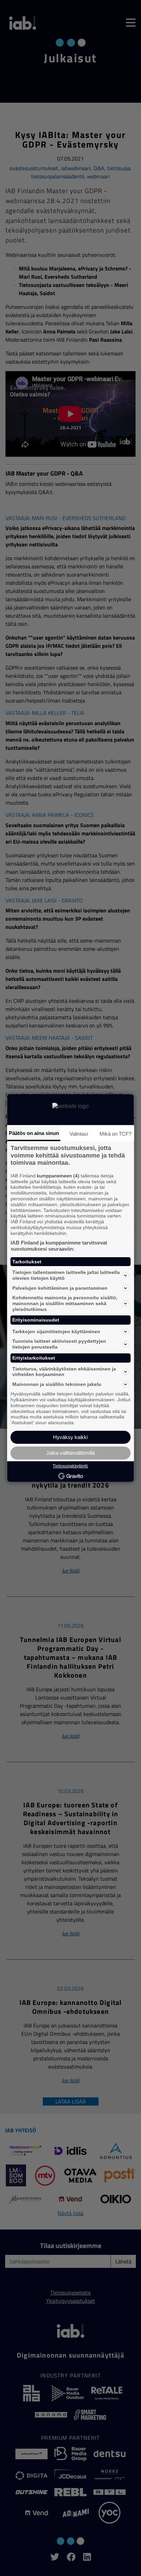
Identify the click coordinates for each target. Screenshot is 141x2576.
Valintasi (79, 1134)
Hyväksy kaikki (70, 1437)
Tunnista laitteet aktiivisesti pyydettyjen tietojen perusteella (59, 1344)
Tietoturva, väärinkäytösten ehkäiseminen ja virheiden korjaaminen (64, 1372)
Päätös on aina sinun (34, 1133)
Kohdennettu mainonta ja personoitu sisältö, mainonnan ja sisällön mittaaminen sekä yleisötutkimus (65, 1303)
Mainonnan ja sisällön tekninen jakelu (57, 1384)
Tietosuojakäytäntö (70, 1466)
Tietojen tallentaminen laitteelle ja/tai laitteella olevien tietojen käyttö (66, 1275)
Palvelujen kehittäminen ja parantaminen (60, 1288)
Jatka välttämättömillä (70, 1453)
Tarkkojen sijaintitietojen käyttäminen (56, 1331)
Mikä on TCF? (116, 1134)
